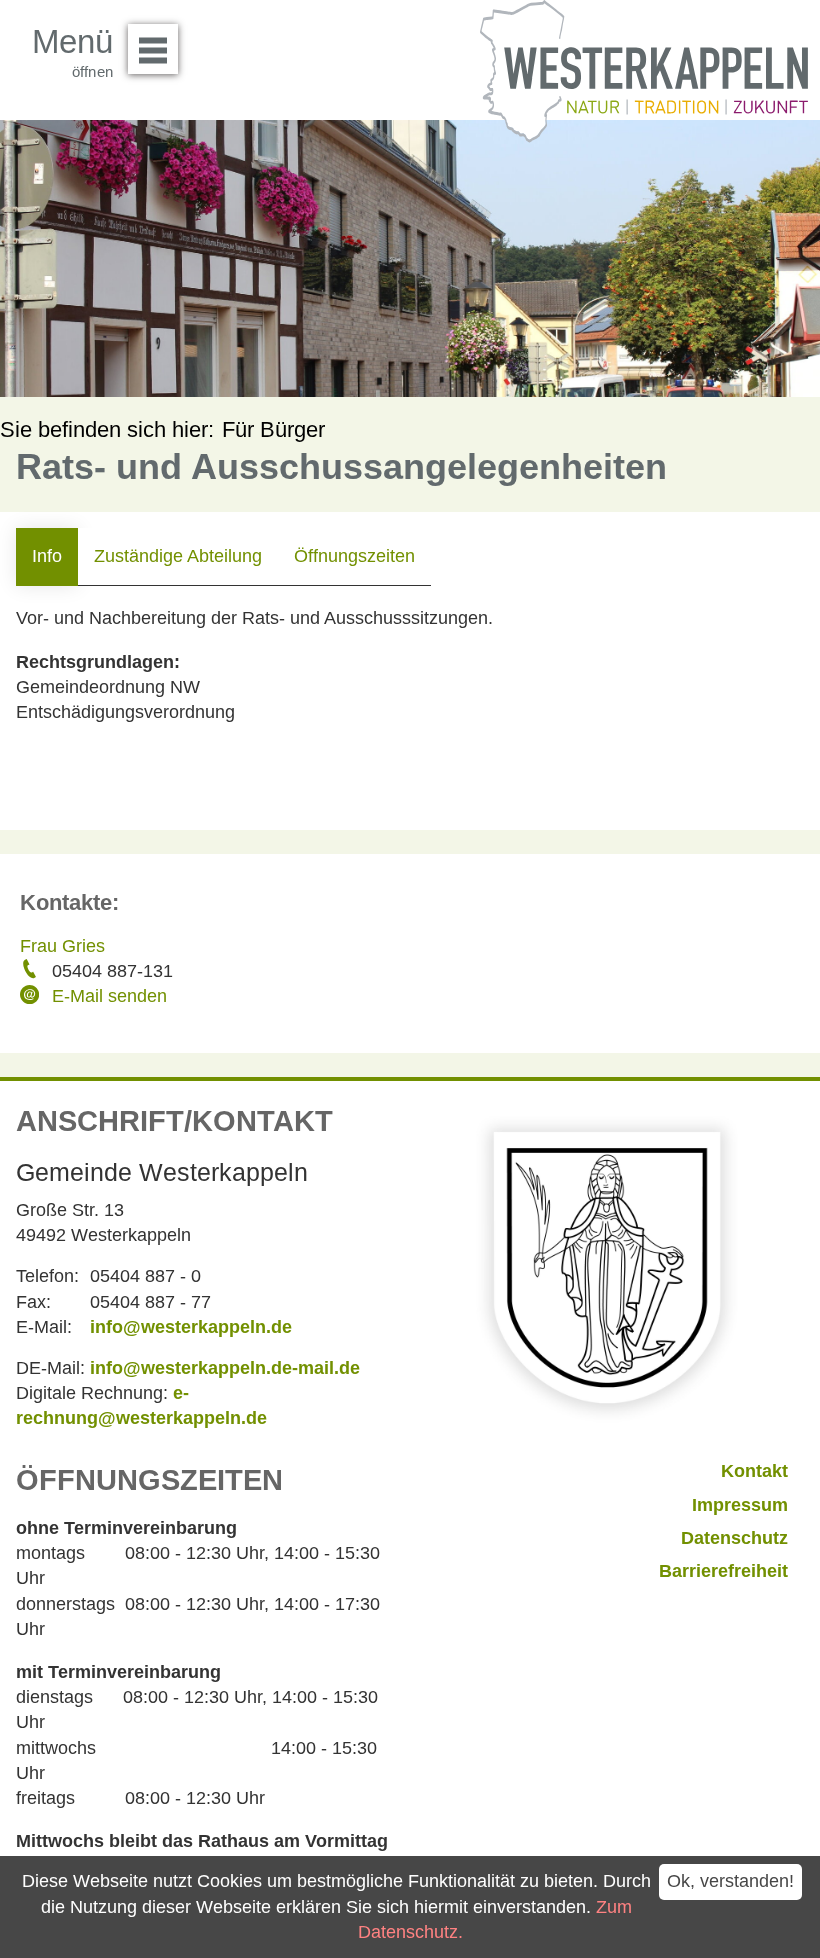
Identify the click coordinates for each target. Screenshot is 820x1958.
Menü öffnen (153, 49)
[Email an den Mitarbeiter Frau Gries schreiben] (32, 997)
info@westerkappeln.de (191, 1327)
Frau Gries (62, 946)
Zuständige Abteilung (178, 556)
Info (47, 556)
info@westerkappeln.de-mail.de (225, 1368)
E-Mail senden (109, 996)
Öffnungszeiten (354, 556)
